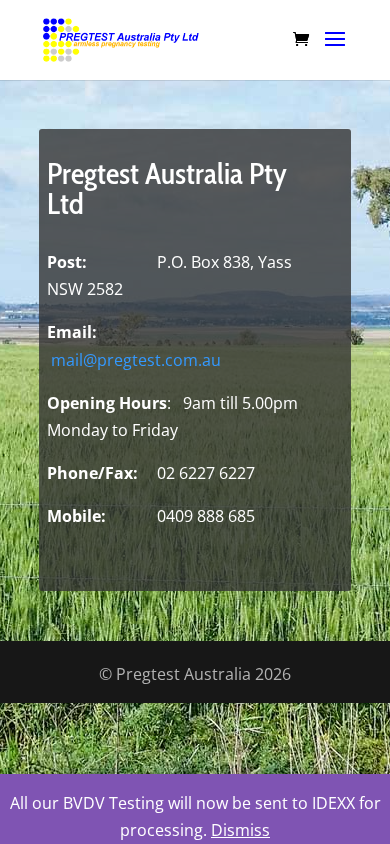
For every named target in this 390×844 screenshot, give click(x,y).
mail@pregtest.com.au (136, 360)
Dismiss (240, 830)
